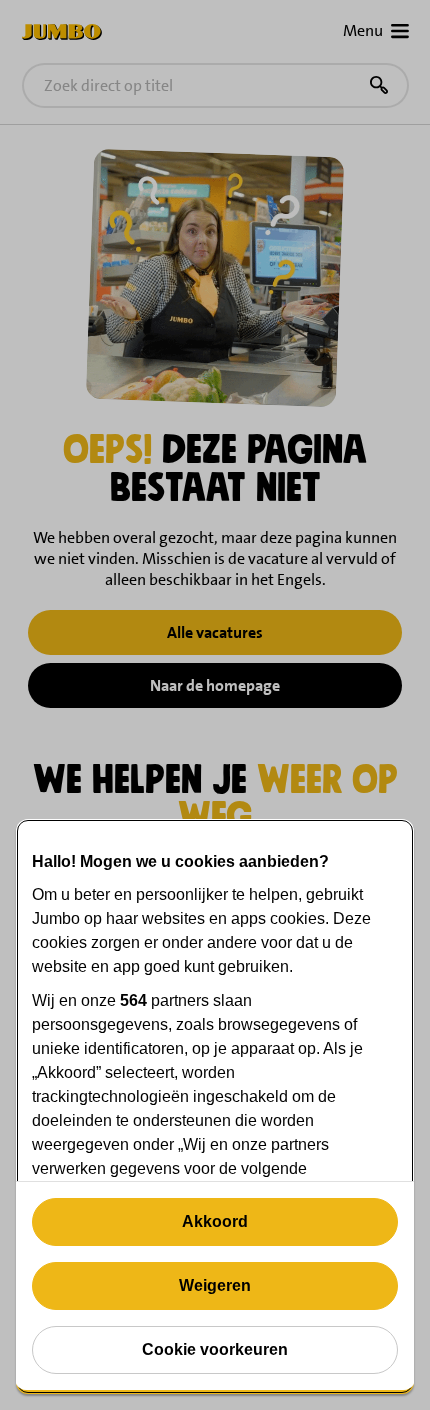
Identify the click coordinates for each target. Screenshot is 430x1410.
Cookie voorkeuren (215, 1349)
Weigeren (215, 1285)
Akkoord (215, 1221)
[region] (215, 1106)
